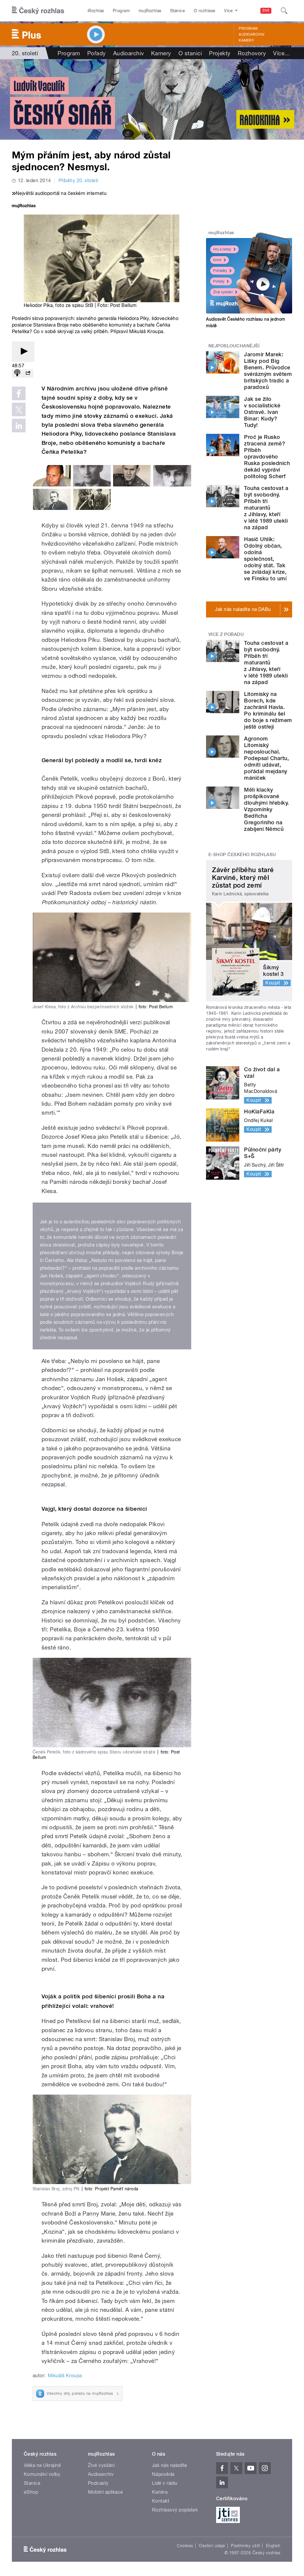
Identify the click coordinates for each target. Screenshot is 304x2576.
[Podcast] (17, 373)
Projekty (220, 53)
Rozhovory (252, 53)
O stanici (190, 53)
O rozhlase (205, 11)
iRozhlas (96, 11)
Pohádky (220, 271)
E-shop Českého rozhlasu (242, 855)
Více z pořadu (226, 634)
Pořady (97, 53)
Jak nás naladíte (170, 2465)
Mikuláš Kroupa (65, 2376)
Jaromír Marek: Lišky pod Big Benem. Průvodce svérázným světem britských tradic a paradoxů (268, 371)
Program (121, 11)
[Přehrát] (23, 352)
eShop (31, 2492)
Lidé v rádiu (165, 2483)
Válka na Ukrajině (42, 2465)
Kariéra (160, 2492)
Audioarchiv (251, 34)
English (273, 2546)
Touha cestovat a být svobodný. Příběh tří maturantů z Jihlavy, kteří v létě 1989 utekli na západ (266, 508)
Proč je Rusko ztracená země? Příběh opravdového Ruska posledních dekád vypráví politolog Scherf (267, 457)
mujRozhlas (150, 11)
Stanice (178, 11)
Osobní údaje (212, 2546)
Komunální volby (42, 2474)
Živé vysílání (223, 292)
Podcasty (98, 2483)
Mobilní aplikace (106, 2492)
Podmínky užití (246, 2546)
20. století (25, 53)
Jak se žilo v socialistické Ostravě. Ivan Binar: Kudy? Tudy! (262, 412)
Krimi (217, 260)
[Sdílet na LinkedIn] (19, 426)
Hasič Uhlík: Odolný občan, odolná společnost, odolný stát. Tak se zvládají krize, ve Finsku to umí (265, 559)
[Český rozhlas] (38, 11)
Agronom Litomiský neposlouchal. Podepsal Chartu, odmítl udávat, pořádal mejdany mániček (266, 758)
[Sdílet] (28, 373)
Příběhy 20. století (78, 181)
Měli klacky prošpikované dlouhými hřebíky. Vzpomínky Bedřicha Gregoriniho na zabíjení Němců (266, 809)
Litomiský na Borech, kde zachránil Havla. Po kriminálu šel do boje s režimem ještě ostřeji (268, 710)
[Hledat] (284, 11)
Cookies (185, 2546)
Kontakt (161, 2501)
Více (282, 53)
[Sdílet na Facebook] (19, 393)
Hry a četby (222, 249)
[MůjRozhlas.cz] (24, 206)
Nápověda (163, 2474)
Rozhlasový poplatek (175, 2510)
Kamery (246, 40)
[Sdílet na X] (19, 409)
